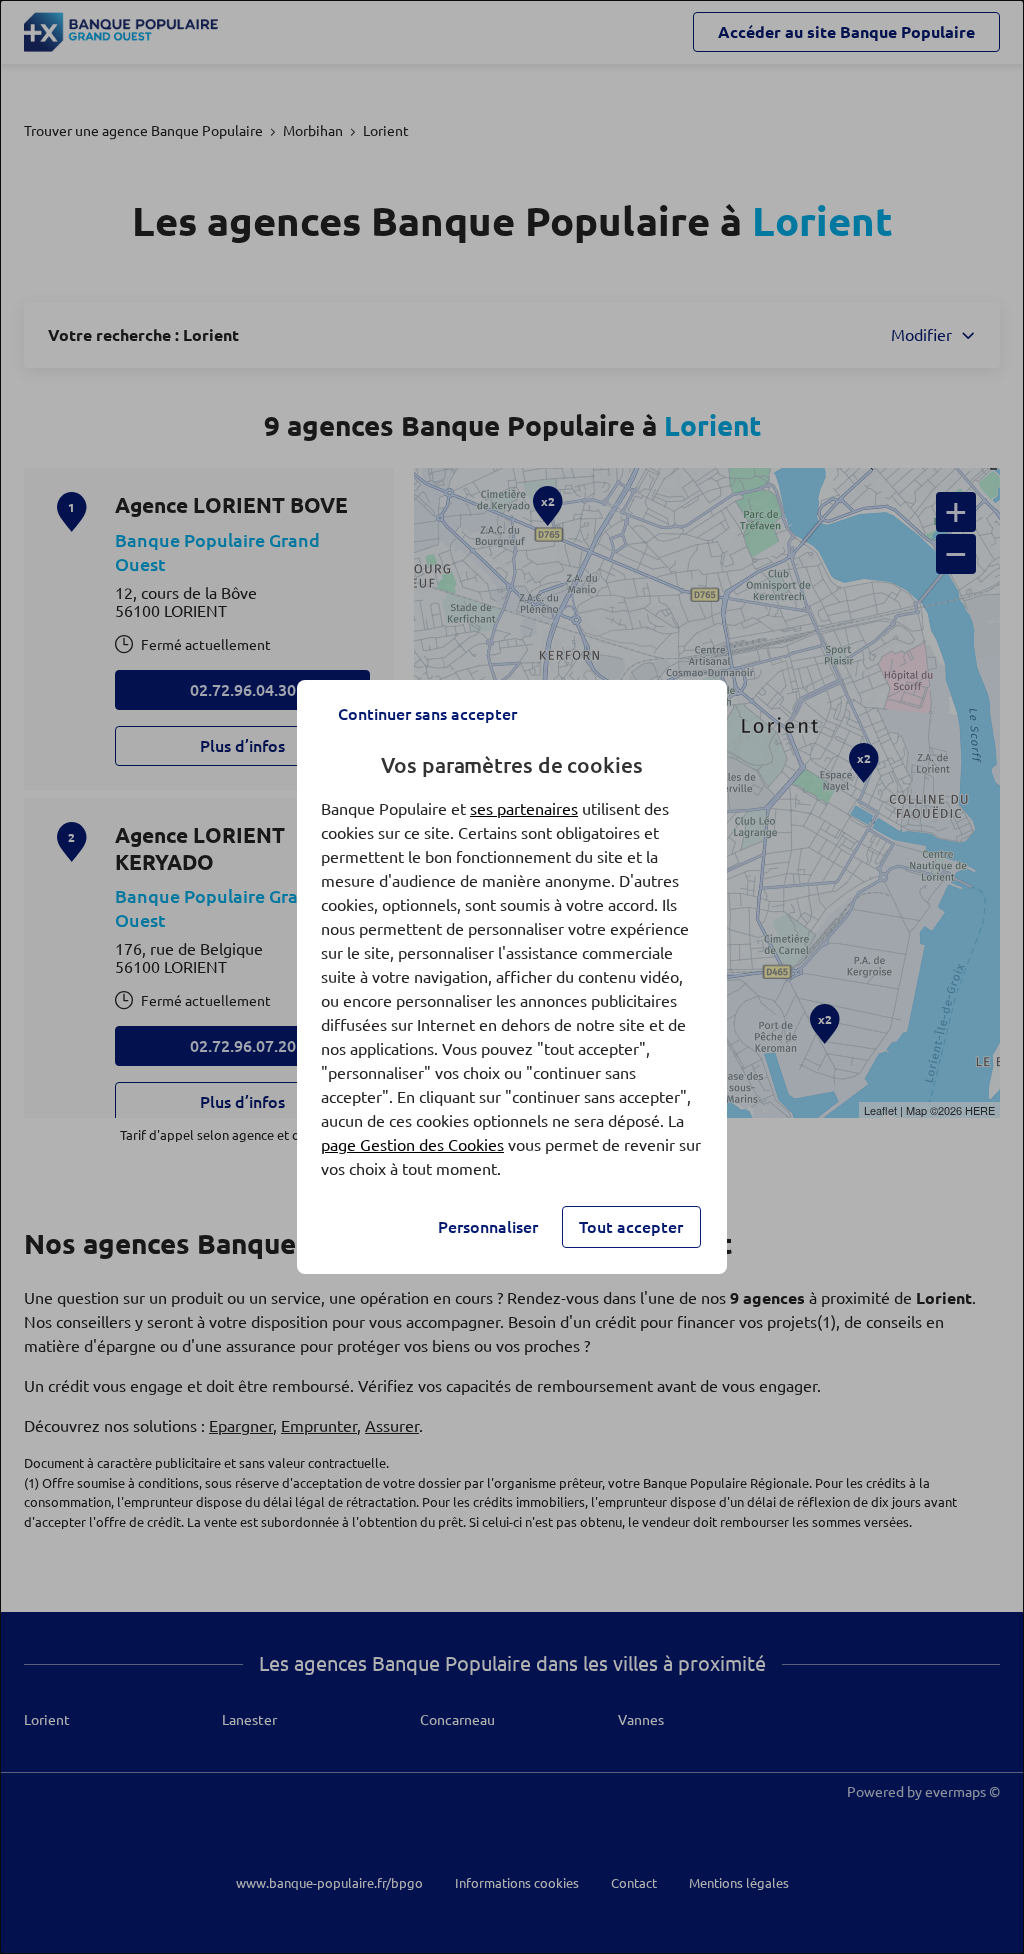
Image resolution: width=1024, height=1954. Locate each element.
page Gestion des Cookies (412, 1145)
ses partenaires (524, 809)
